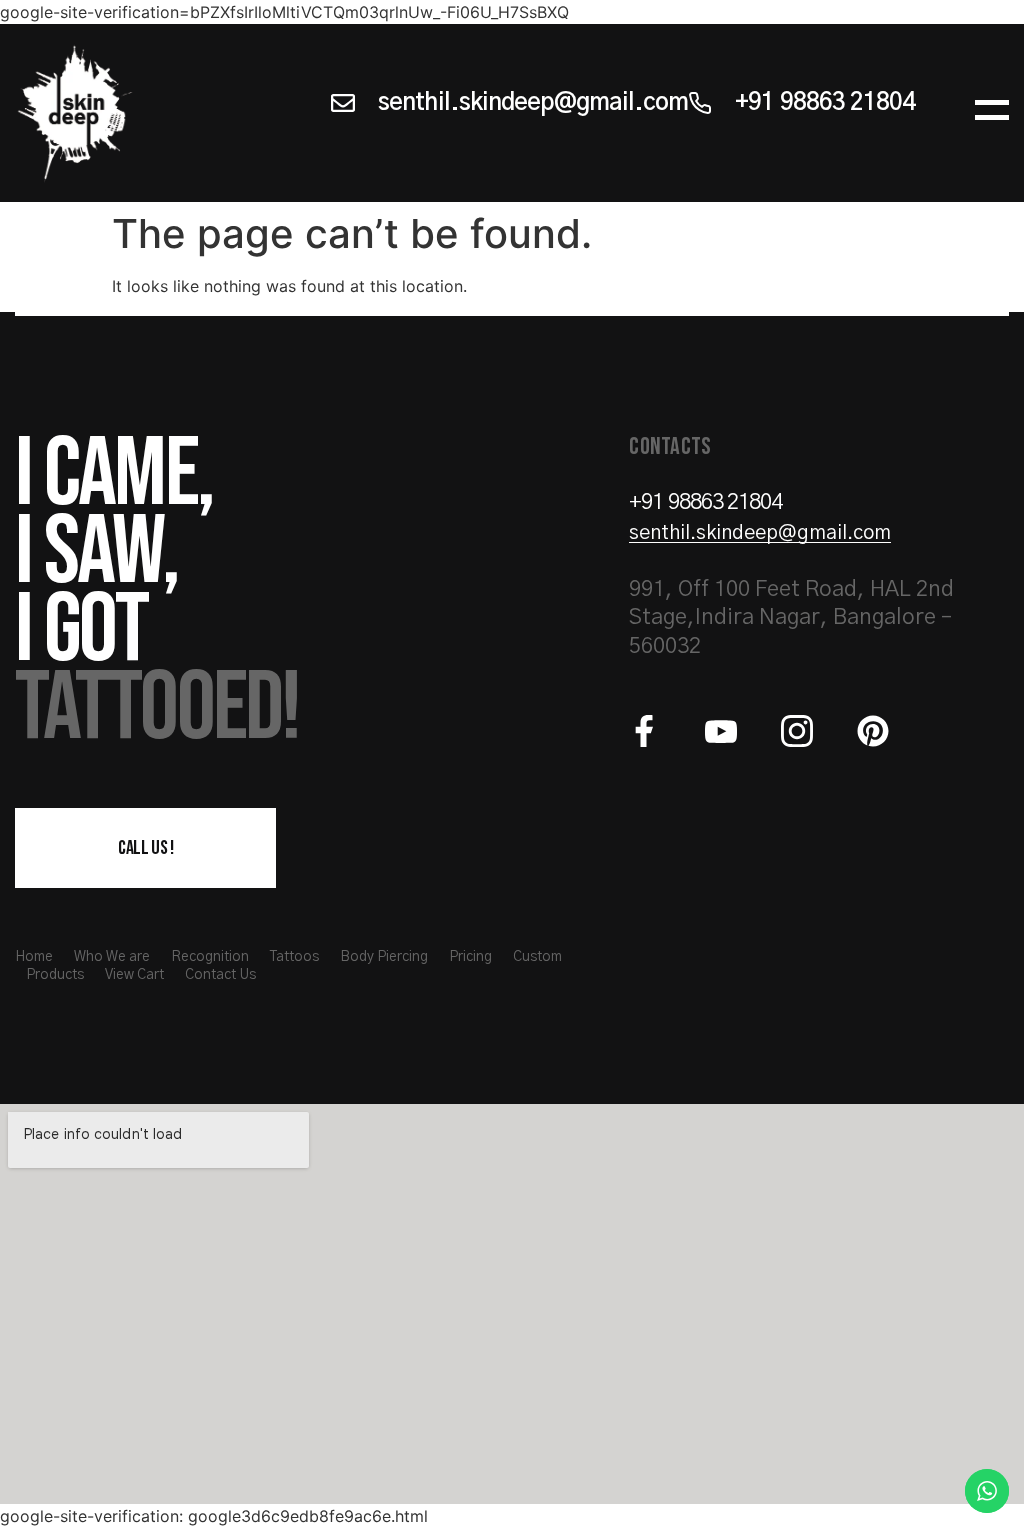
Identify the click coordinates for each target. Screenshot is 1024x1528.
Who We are (112, 957)
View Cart (134, 975)
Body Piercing (384, 957)
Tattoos (294, 957)
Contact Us (220, 975)
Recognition (210, 957)
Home (34, 957)
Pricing (470, 957)
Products (55, 975)
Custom (537, 957)
